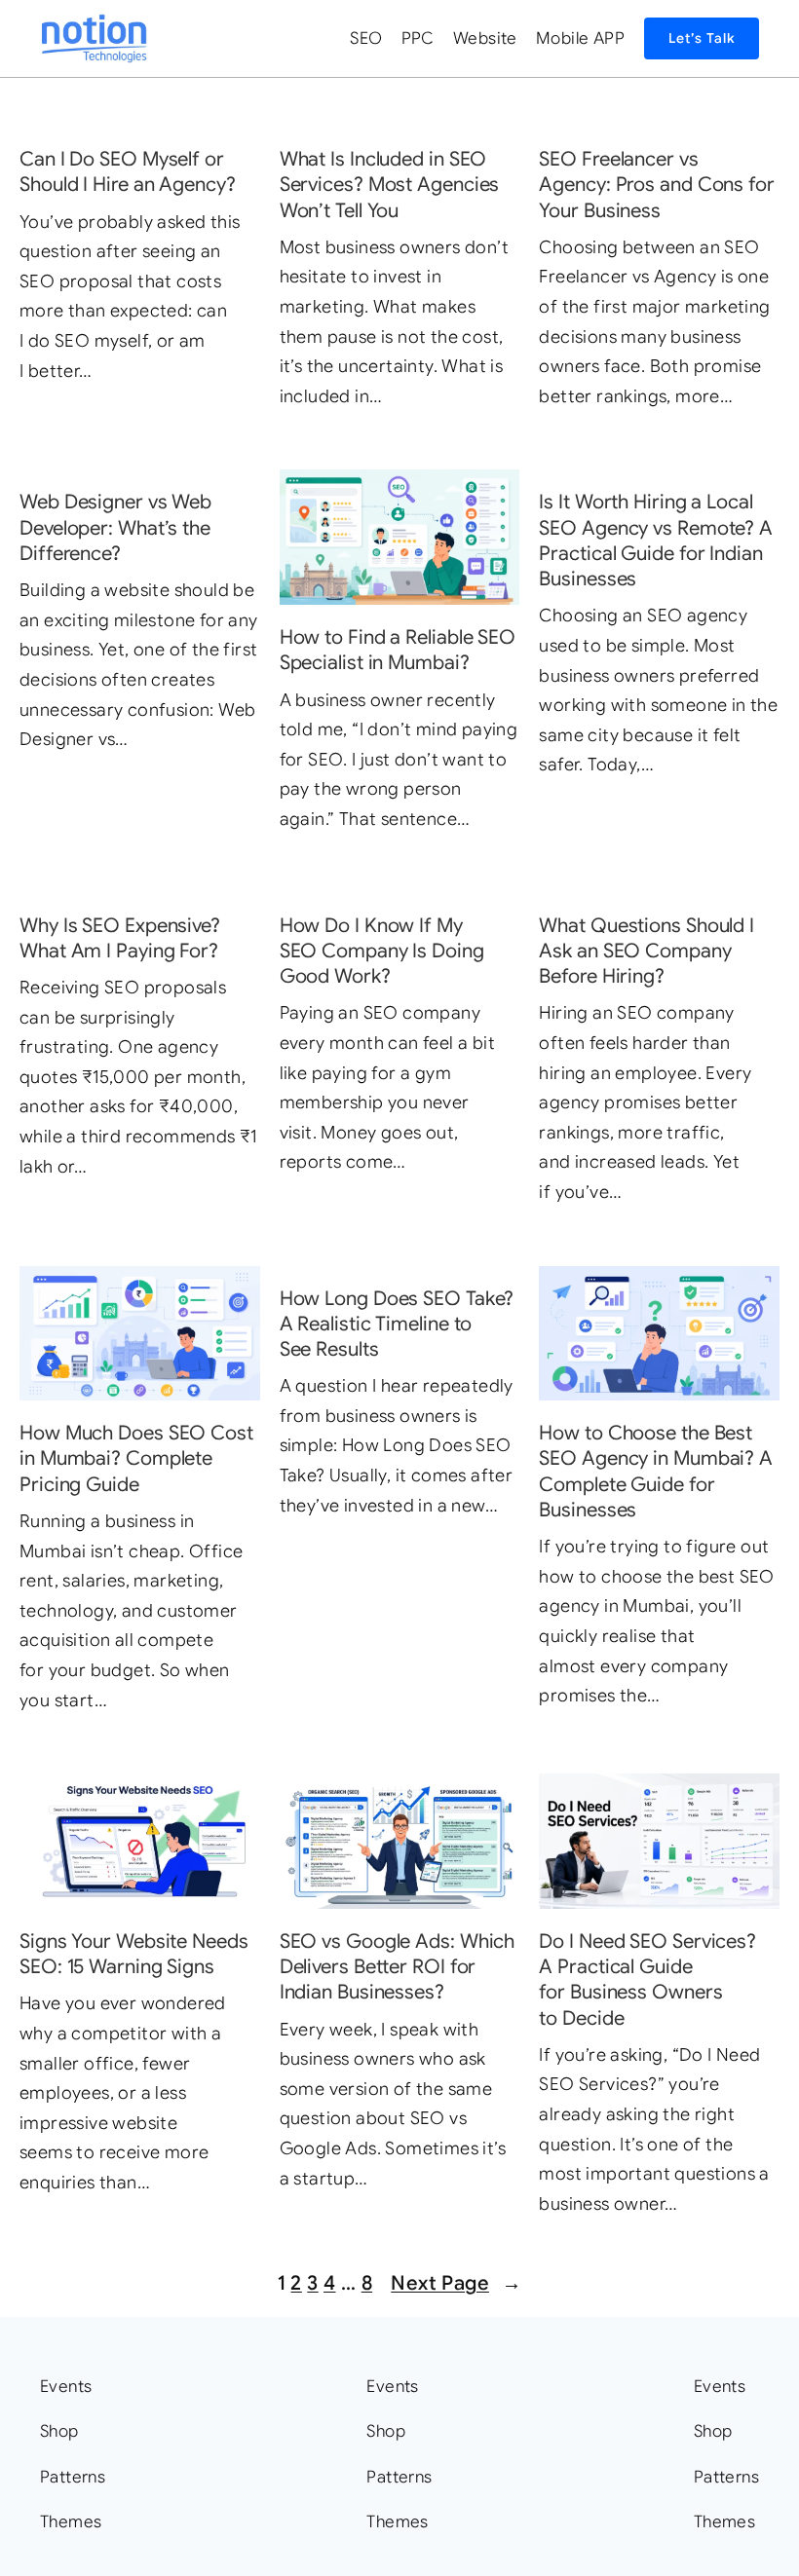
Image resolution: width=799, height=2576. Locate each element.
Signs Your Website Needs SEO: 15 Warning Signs (134, 1954)
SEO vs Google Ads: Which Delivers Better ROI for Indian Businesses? (398, 1967)
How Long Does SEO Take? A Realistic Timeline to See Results (397, 1324)
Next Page (456, 2283)
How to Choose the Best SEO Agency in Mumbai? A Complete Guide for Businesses (656, 1471)
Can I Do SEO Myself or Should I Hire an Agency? (128, 171)
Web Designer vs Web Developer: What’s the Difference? (115, 527)
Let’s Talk (702, 38)
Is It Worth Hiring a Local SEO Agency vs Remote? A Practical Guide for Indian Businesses (656, 540)
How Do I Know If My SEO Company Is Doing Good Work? (382, 951)
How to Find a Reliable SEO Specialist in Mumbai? (398, 650)
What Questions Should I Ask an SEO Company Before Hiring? (647, 951)
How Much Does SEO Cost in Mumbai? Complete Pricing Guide (136, 1458)
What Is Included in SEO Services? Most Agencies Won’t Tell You (390, 185)
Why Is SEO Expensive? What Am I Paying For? (120, 938)
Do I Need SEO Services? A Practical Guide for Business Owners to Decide (647, 1979)
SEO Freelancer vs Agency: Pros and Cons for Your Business (657, 185)
